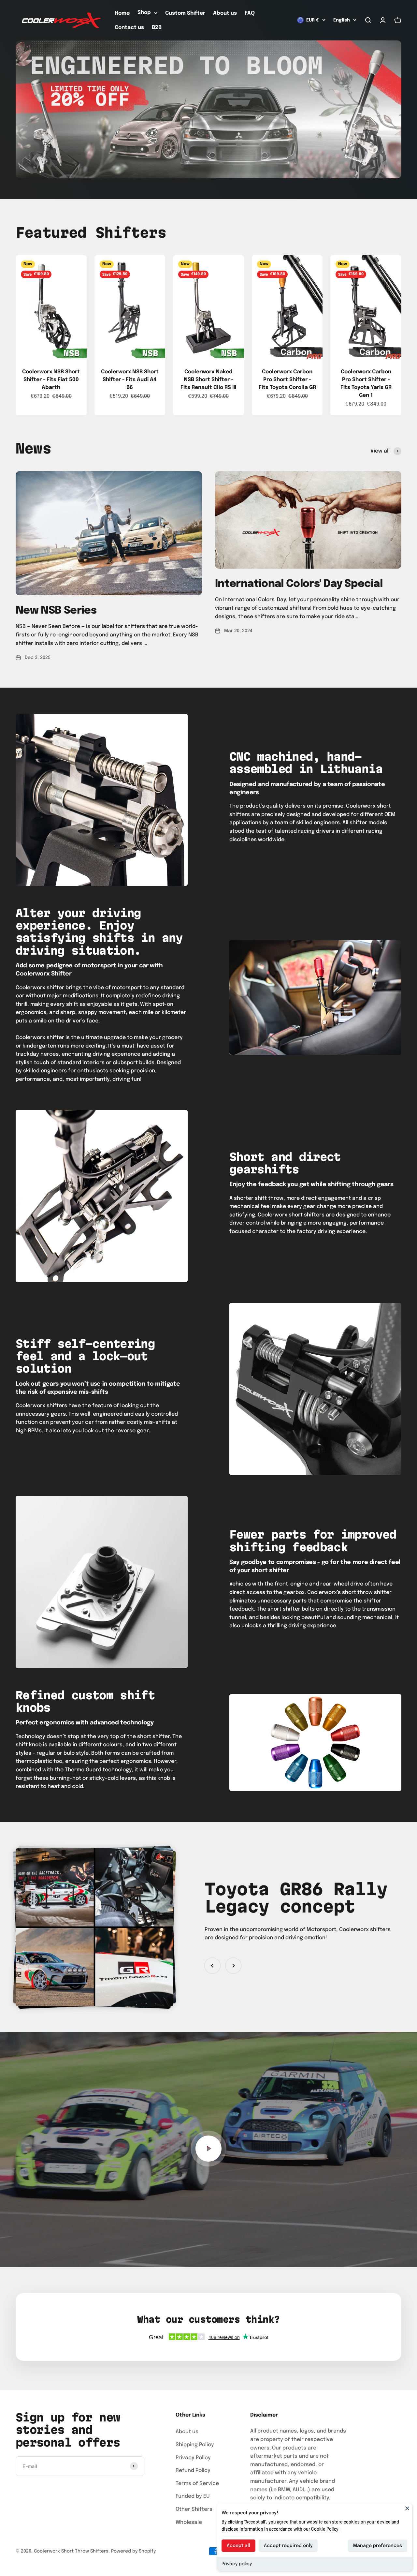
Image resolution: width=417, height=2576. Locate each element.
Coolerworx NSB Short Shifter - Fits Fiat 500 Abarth (51, 380)
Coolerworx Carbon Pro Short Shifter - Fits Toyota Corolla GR (287, 380)
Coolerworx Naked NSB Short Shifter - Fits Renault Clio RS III (208, 380)
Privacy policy (237, 2564)
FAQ (250, 13)
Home (122, 13)
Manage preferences (378, 2546)
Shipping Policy (195, 2445)
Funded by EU (193, 2496)
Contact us (129, 28)
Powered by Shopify (133, 2551)
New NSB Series (56, 611)
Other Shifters (194, 2509)
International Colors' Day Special (299, 584)
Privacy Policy (193, 2458)
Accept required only (288, 2546)
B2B (157, 28)
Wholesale (189, 2522)
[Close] (407, 2508)
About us (225, 13)
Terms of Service (197, 2484)
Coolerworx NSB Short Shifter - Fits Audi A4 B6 (130, 380)
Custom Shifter (185, 13)
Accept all (238, 2546)
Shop (144, 13)
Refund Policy (193, 2471)
